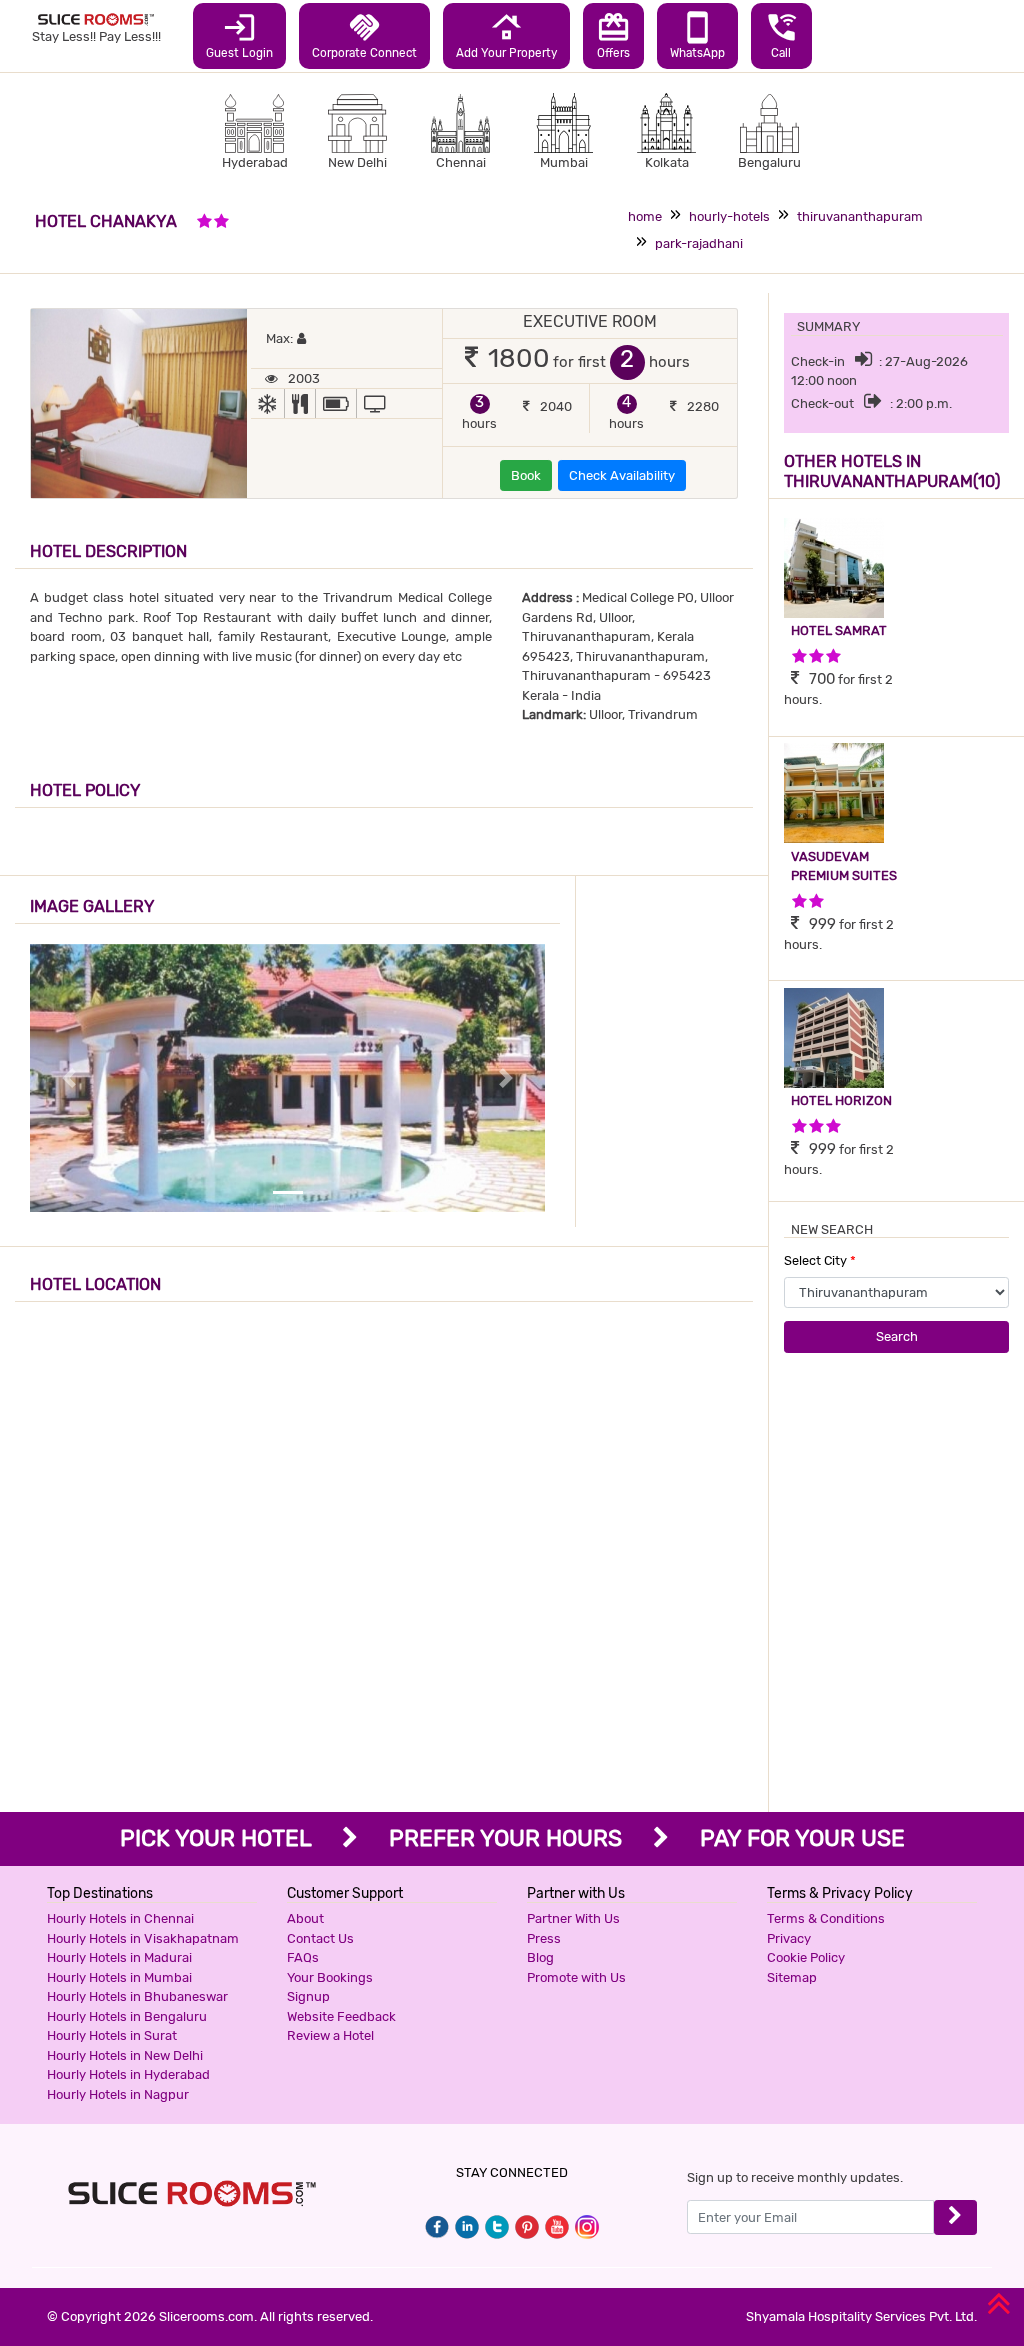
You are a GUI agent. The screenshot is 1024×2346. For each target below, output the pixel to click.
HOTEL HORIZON (841, 1100)
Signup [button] (308, 1996)
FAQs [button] (303, 1957)
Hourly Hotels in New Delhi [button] (125, 2055)
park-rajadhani (699, 243)
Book (526, 475)
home (645, 216)
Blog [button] (540, 1957)
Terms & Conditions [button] (826, 1918)
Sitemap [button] (792, 1977)
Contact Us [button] (320, 1938)
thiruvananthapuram (860, 216)
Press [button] (544, 1938)
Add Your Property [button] (506, 35)
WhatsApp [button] (697, 35)
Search (897, 1336)
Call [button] (781, 35)
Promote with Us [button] (576, 1977)
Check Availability (622, 475)
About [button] (305, 1918)
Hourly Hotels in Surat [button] (112, 2035)
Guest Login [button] (239, 35)
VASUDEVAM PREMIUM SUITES (844, 866)
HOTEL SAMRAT (839, 630)
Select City (820, 1260)
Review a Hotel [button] (330, 2035)
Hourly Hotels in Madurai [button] (119, 1957)
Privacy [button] (789, 1938)
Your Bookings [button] (330, 1977)
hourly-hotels (729, 216)
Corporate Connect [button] (364, 35)
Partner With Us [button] (573, 1918)
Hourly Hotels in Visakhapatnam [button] (143, 1938)
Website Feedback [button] (341, 2016)
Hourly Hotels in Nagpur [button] (118, 2094)
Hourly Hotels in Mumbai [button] (119, 1977)
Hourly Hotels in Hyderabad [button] (128, 2074)
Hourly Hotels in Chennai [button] (120, 1918)
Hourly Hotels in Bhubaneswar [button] (137, 1996)
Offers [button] (613, 35)
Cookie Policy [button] (806, 1957)
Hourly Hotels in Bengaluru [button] (127, 2016)
